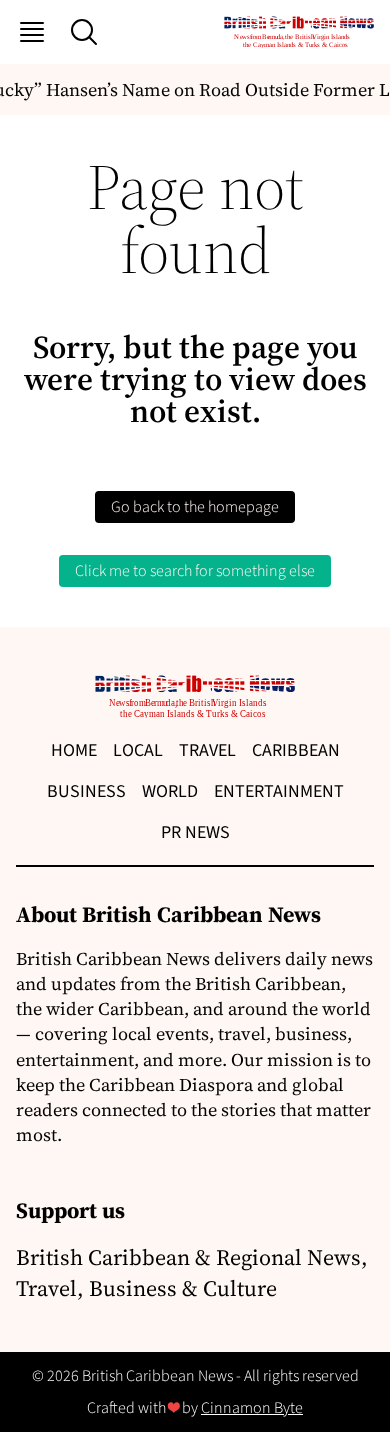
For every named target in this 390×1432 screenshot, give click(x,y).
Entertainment (279, 791)
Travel (207, 750)
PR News (195, 832)
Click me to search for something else (195, 571)
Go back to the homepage (195, 507)
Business (86, 791)
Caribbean (296, 750)
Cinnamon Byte (252, 1408)
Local (138, 750)
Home (74, 750)
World (170, 791)
